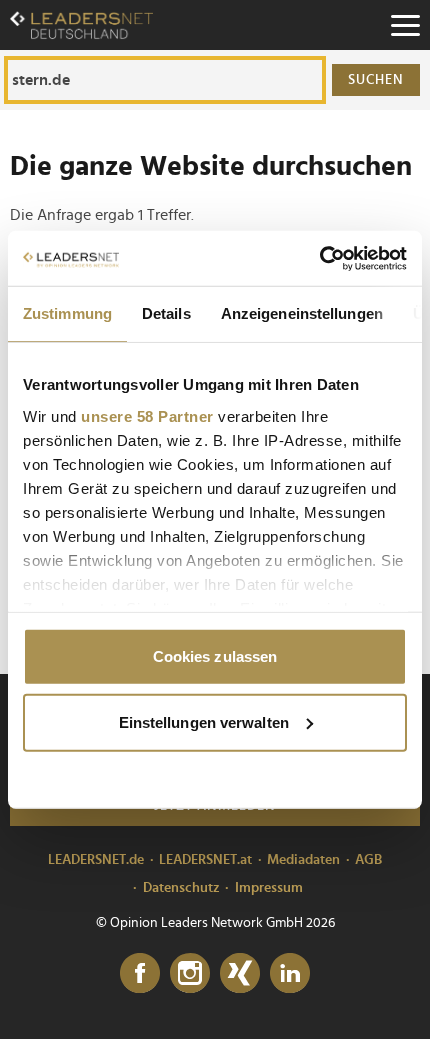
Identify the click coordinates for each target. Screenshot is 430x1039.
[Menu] (405, 25)
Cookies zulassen (215, 656)
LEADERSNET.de (96, 860)
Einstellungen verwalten (204, 721)
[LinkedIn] (290, 974)
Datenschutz (181, 888)
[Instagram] (190, 974)
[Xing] (240, 974)
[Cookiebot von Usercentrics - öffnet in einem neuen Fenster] (319, 258)
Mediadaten (303, 860)
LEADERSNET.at (205, 860)
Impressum (269, 888)
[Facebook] (140, 974)
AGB (368, 860)
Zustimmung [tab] (67, 313)
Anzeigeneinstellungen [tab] (302, 313)
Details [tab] (166, 313)
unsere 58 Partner (147, 415)
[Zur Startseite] (81, 25)
